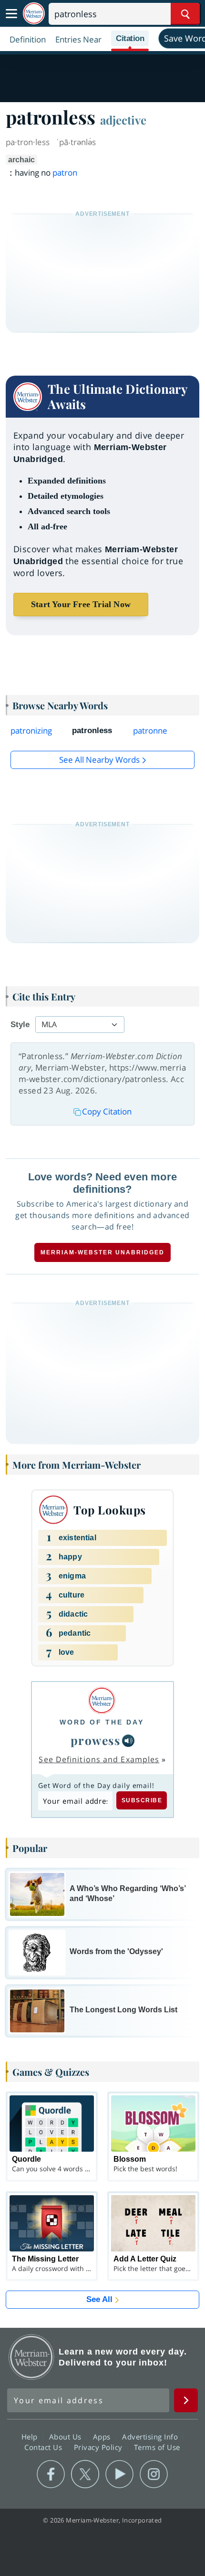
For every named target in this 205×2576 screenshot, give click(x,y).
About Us (67, 2437)
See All (99, 2299)
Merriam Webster (31, 2357)
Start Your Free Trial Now (81, 604)
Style (20, 1025)
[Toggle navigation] (11, 14)
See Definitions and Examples (99, 1759)
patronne (150, 731)
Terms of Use (157, 2447)
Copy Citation (107, 1111)
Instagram (154, 2474)
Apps (103, 2437)
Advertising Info (151, 2437)
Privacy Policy (99, 2447)
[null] (128, 1741)
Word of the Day (102, 1722)
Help (31, 2437)
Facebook (51, 2474)
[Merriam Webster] (102, 1700)
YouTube (119, 2474)
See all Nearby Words (99, 760)
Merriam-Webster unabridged (102, 1252)
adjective (123, 120)
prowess (96, 1740)
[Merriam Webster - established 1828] (34, 14)
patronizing (31, 731)
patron (65, 173)
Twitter (85, 2474)
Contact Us (44, 2447)
